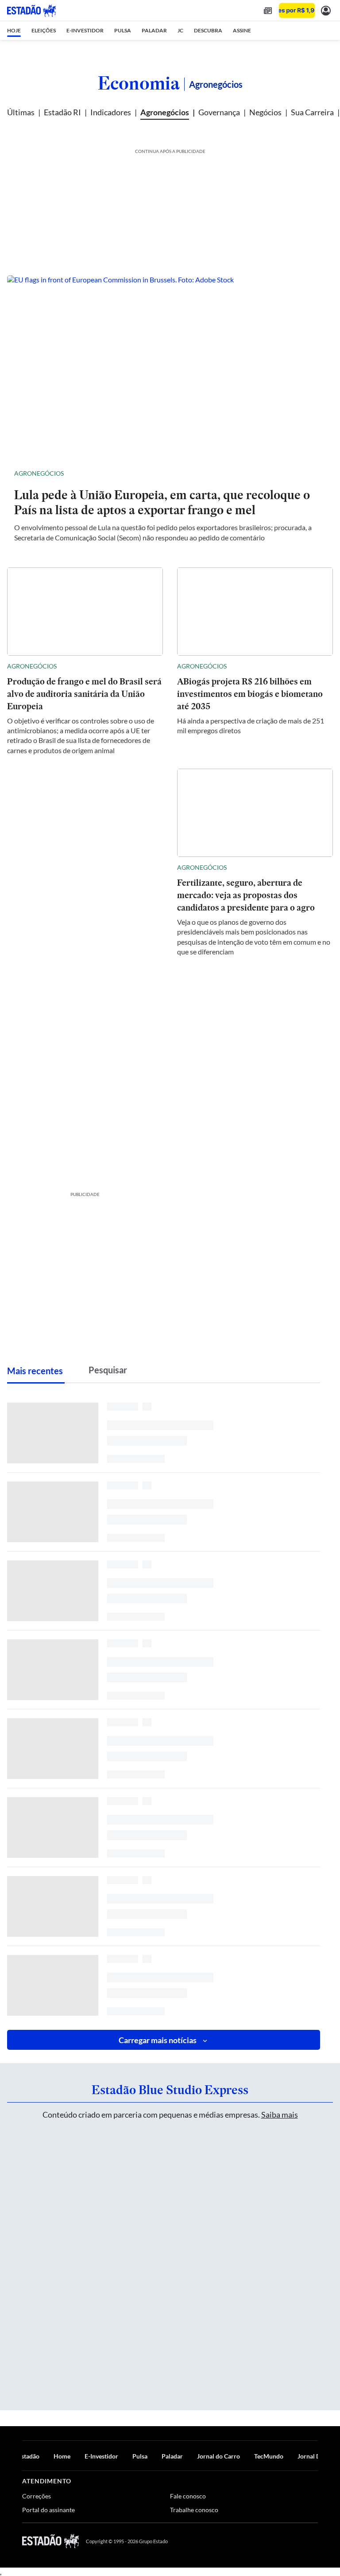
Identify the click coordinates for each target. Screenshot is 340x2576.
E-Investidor (101, 2456)
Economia (139, 83)
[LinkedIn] (314, 2541)
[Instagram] (293, 2541)
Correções (37, 2496)
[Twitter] (271, 2541)
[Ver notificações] (326, 10)
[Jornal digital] (268, 10)
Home (62, 2456)
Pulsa (140, 2456)
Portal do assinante (48, 2510)
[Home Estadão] (31, 11)
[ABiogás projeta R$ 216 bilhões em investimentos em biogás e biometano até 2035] (255, 612)
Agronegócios (165, 112)
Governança (219, 112)
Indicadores (111, 112)
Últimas (21, 112)
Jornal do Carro (218, 2456)
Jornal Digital (316, 2456)
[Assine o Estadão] (297, 10)
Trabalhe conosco (194, 2510)
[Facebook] (250, 2541)
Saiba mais (280, 2115)
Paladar (172, 2456)
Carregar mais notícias (158, 2040)
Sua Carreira (312, 112)
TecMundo (269, 2456)
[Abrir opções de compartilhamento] (319, 473)
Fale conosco (188, 2496)
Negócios (265, 112)
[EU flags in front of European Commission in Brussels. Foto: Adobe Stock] (170, 367)
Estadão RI (62, 112)
